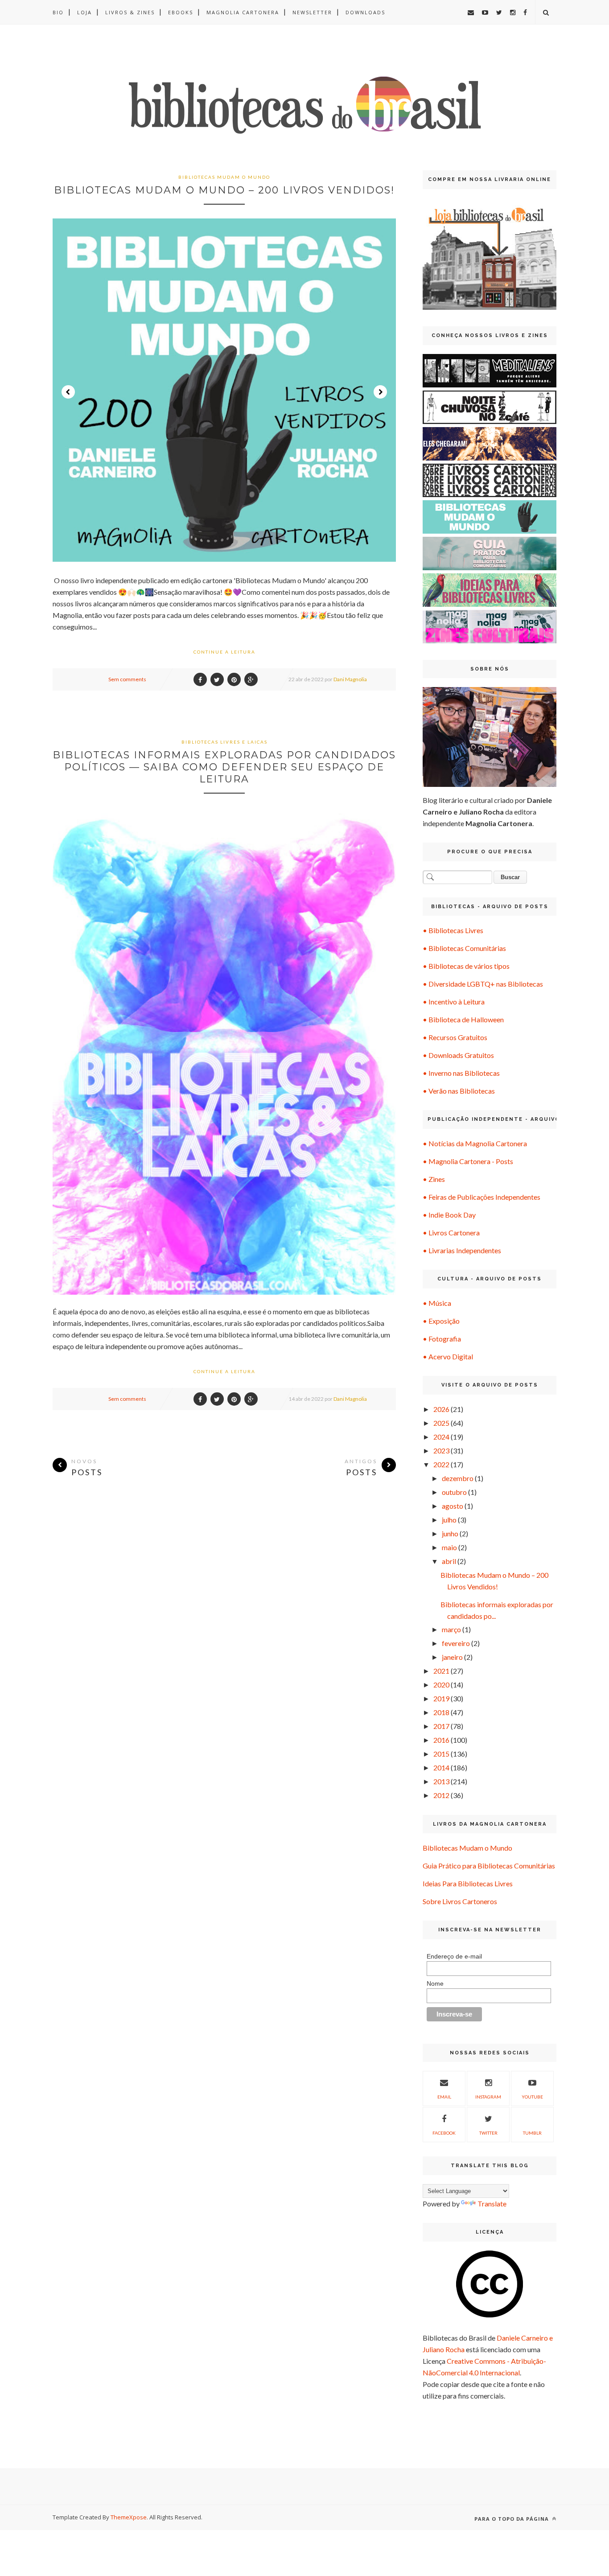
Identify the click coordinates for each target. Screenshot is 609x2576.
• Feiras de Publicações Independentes (481, 1197)
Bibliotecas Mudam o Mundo (467, 1848)
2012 (441, 1795)
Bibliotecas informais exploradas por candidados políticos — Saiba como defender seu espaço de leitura (224, 767)
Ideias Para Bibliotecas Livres (468, 1883)
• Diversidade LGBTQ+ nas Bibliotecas (483, 984)
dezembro (458, 1478)
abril (449, 1561)
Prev (68, 392)
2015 (441, 1754)
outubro (454, 1492)
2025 (441, 1423)
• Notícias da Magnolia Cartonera (475, 1143)
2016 (441, 1740)
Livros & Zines (130, 12)
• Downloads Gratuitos (458, 1055)
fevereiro (456, 1643)
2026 (441, 1409)
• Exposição (441, 1321)
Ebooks (181, 12)
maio (449, 1547)
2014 (441, 1767)
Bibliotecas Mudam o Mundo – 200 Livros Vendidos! (224, 190)
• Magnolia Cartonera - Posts (468, 1161)
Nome (435, 1983)
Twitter (488, 2133)
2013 (441, 1781)
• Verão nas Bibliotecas (459, 1091)
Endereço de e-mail (454, 1956)
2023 (441, 1451)
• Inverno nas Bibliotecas (461, 1073)
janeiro (452, 1657)
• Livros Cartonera (451, 1232)
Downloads (365, 12)
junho (450, 1533)
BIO (58, 12)
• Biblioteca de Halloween (463, 1019)
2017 (441, 1726)
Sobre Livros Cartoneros (460, 1901)
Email (444, 2097)
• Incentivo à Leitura (454, 1002)
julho (449, 1520)
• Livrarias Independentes (462, 1250)
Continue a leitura (224, 652)
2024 (441, 1437)
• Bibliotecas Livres (453, 930)
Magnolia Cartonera (243, 12)
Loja (84, 12)
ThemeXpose (129, 2517)
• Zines (434, 1179)
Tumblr (532, 2133)
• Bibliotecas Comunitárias (464, 948)
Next (380, 392)
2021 (441, 1671)
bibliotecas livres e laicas (224, 742)
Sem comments (127, 679)
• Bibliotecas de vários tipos (466, 966)
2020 (441, 1685)
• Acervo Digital (448, 1356)
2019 (441, 1698)
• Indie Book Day (449, 1215)
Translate (492, 2204)
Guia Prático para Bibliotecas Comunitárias (489, 1866)
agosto (453, 1506)
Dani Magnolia (350, 679)
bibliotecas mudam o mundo (224, 177)
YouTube (532, 2097)
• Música (437, 1303)
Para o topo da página (512, 2519)
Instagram (488, 2097)
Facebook (444, 2133)
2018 (441, 1712)
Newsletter (312, 12)
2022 (441, 1464)
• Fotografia (442, 1339)
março (451, 1629)
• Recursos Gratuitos (455, 1037)
